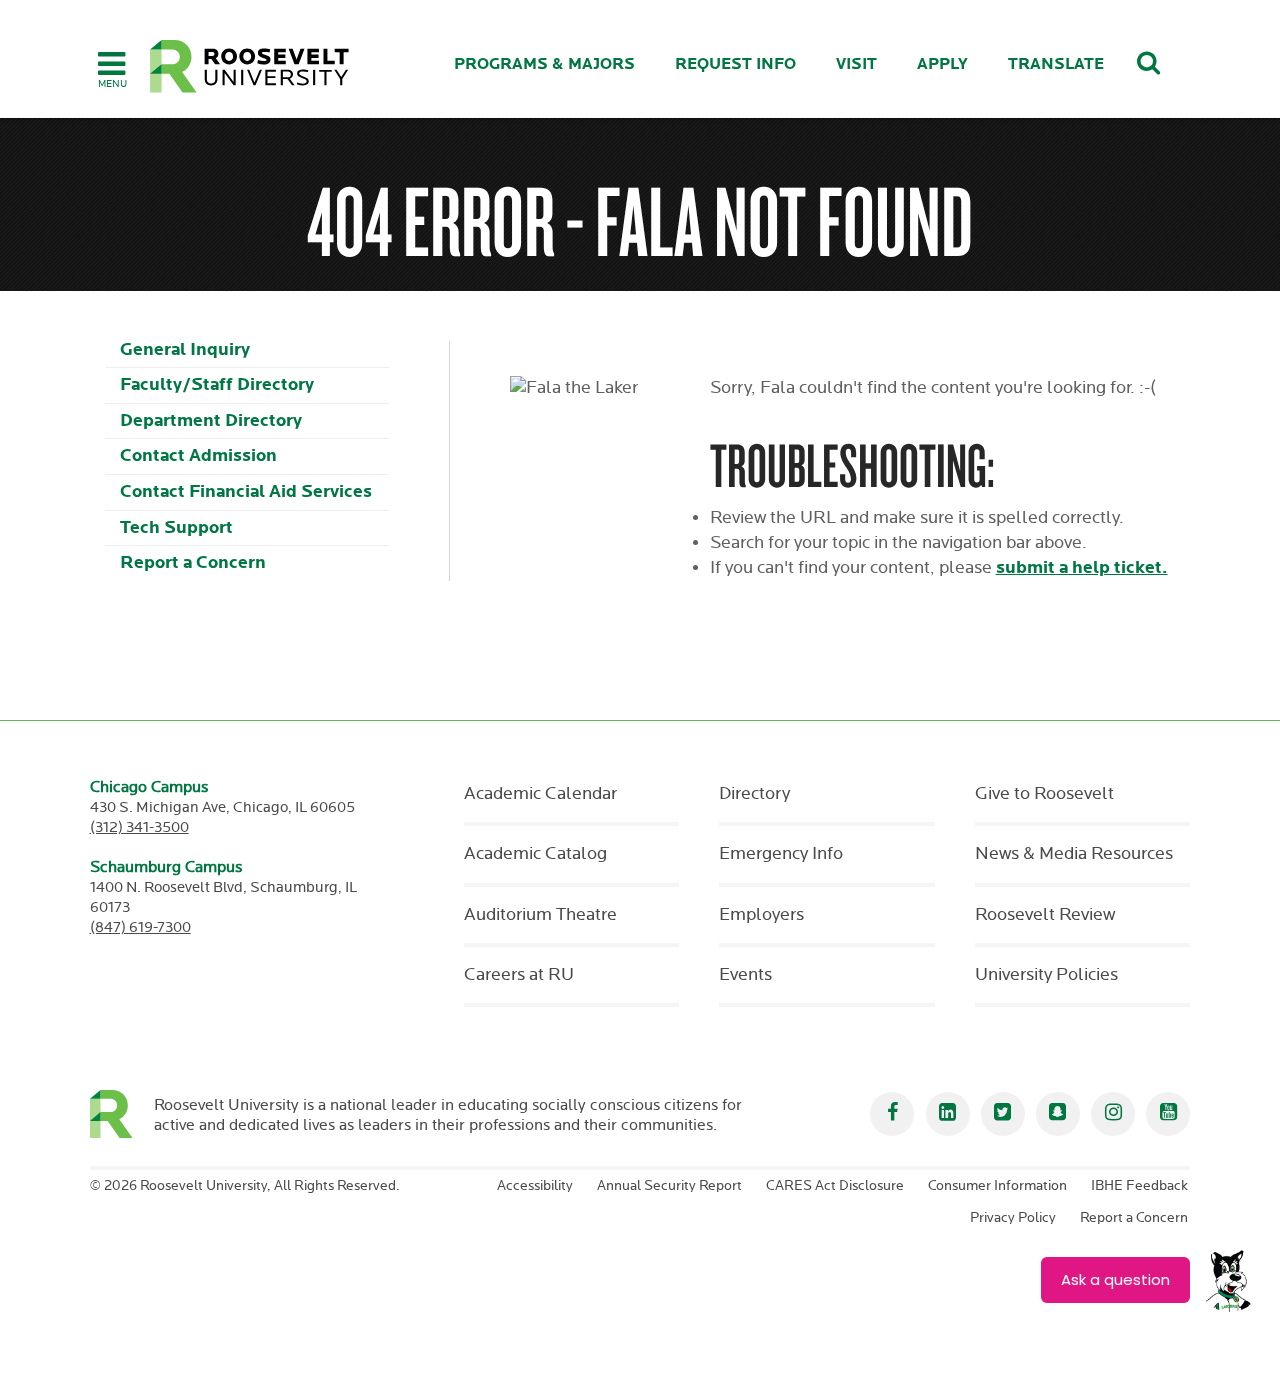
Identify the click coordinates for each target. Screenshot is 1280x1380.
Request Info (735, 64)
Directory (754, 794)
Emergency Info (781, 854)
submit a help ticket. (1082, 567)
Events (745, 975)
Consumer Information (997, 1186)
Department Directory (211, 420)
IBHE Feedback (1139, 1186)
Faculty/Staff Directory (217, 384)
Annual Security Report (669, 1186)
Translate (1056, 64)
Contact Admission (198, 455)
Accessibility (535, 1186)
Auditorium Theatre (540, 915)
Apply (942, 64)
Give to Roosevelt (1044, 794)
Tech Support (176, 527)
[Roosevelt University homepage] (122, 1114)
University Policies (1046, 975)
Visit (856, 64)
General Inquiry (185, 349)
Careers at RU (519, 975)
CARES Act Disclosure (835, 1186)
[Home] (250, 66)
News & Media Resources (1074, 854)
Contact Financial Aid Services (246, 491)
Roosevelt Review (1045, 915)
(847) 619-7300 (140, 927)
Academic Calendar (540, 794)
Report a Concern (193, 562)
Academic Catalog (535, 854)
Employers (761, 915)
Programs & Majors (544, 64)
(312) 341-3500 (139, 827)
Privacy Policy (1013, 1218)
